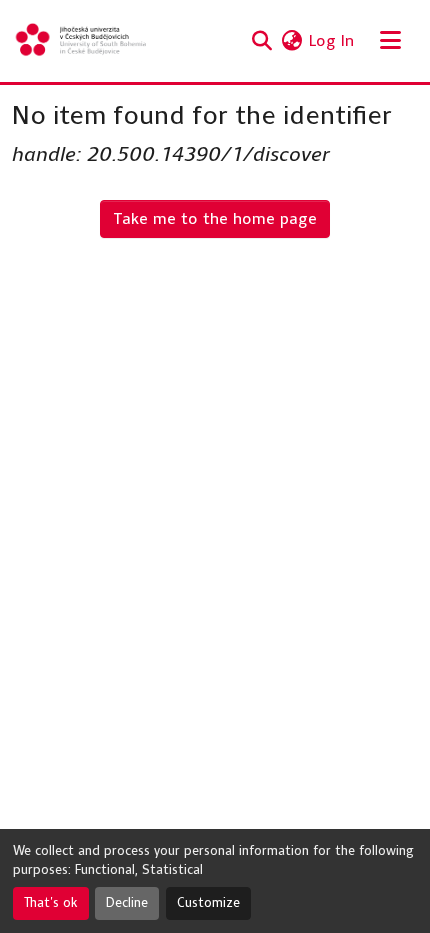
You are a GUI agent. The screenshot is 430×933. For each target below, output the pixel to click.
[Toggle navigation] (390, 41)
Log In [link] (331, 40)
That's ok (51, 903)
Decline (127, 903)
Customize (208, 903)
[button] (82, 41)
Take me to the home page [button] (215, 218)
